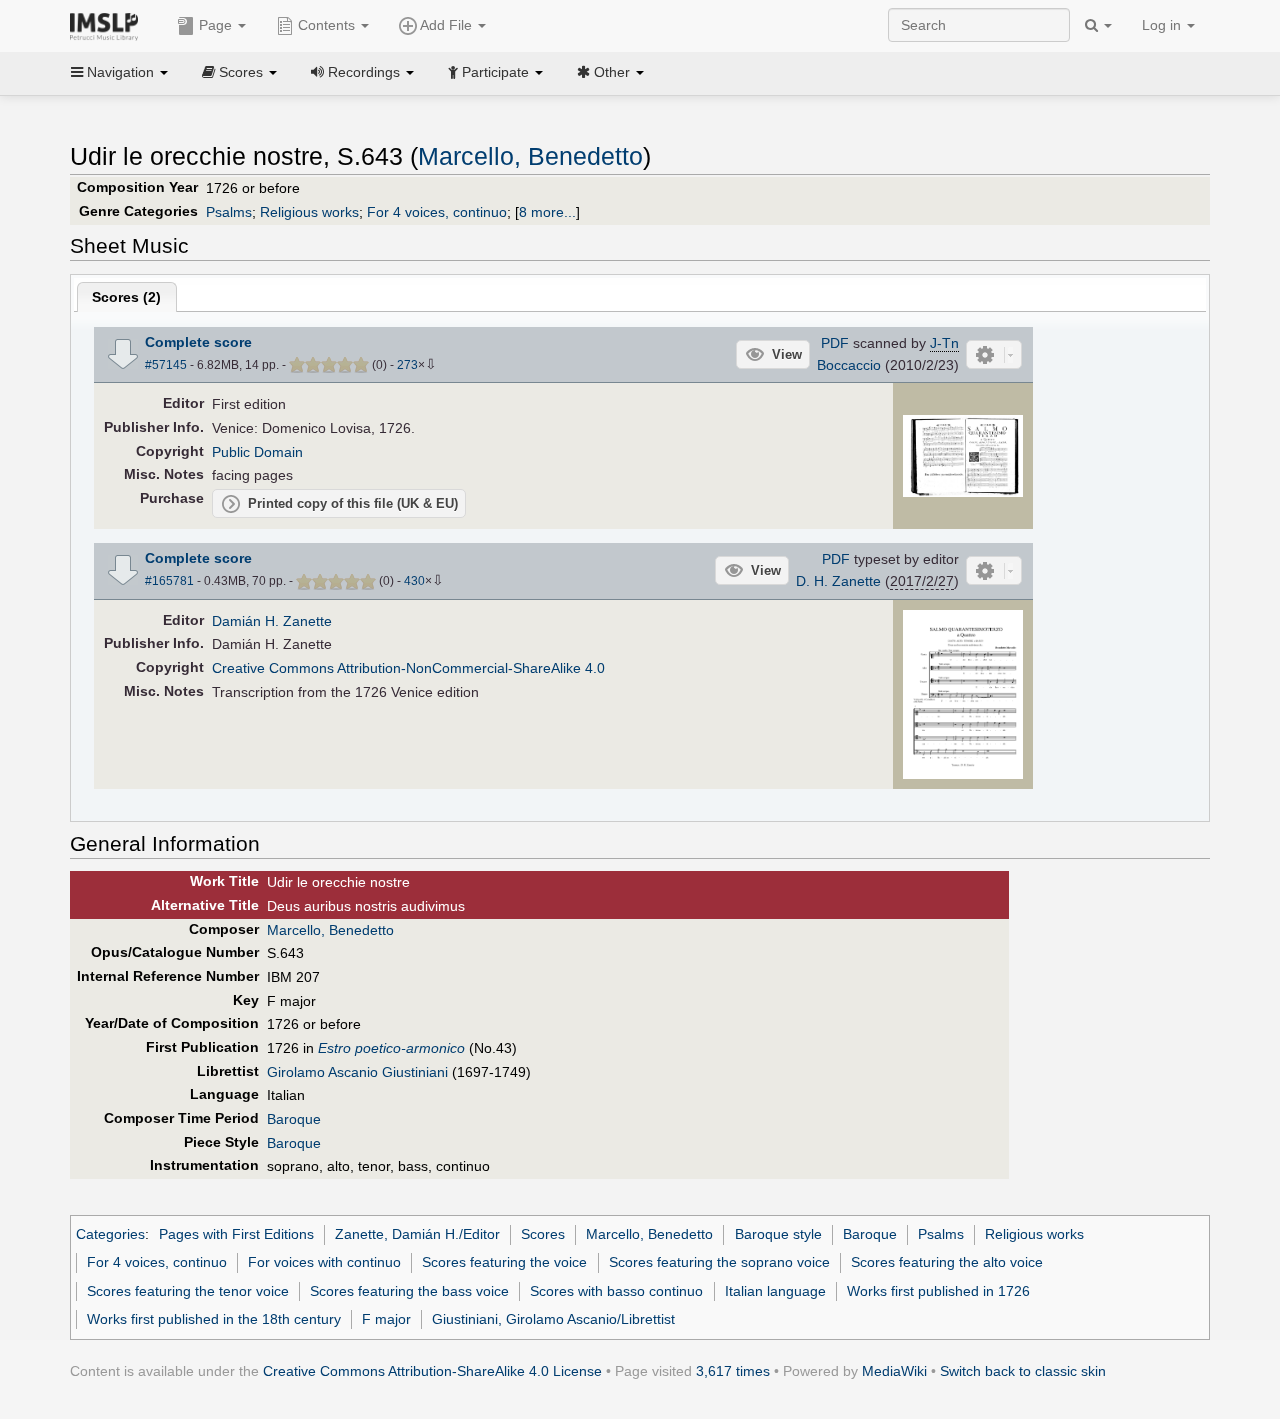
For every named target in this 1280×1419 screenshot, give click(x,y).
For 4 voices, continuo (437, 212)
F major (386, 1319)
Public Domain (257, 452)
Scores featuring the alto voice (947, 1262)
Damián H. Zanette (272, 621)
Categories (110, 1234)
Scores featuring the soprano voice (719, 1262)
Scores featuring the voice (504, 1262)
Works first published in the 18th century (214, 1319)
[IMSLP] (108, 25)
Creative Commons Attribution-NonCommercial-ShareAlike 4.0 (408, 668)
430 (414, 581)
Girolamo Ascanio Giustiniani (357, 1072)
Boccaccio (849, 365)
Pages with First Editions (236, 1234)
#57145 (166, 365)
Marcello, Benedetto (530, 156)
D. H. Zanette (838, 581)
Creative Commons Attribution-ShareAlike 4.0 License (432, 1371)
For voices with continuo (324, 1262)
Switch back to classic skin (1023, 1371)
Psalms (229, 212)
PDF (835, 343)
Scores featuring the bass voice (409, 1291)
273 (407, 365)
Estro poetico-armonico (391, 1048)
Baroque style (778, 1234)
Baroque (294, 1119)
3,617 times (733, 1371)
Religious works (309, 212)
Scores (543, 1234)
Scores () (126, 297)
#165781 (169, 581)
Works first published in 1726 (938, 1291)
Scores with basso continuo (616, 1291)
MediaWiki (894, 1371)
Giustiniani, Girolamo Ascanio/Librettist (553, 1319)
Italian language (775, 1291)
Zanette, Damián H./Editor (417, 1234)
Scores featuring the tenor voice (188, 1291)
